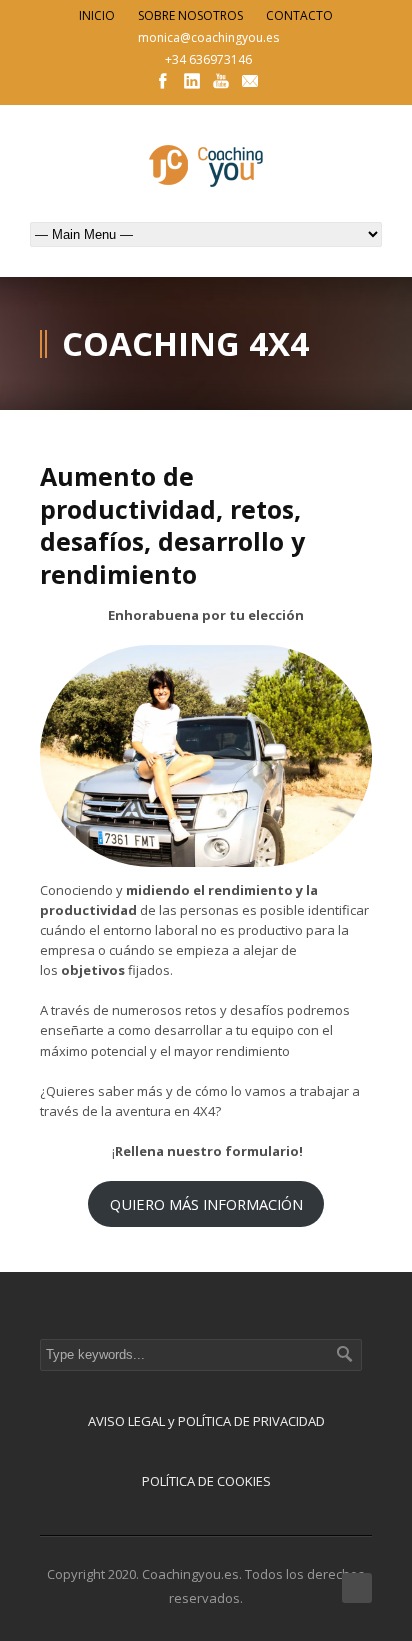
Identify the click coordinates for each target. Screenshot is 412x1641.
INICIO (97, 15)
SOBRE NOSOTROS (190, 15)
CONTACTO (299, 15)
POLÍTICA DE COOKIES (206, 1481)
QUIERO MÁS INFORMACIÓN (206, 1204)
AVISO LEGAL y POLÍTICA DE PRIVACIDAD (206, 1421)
